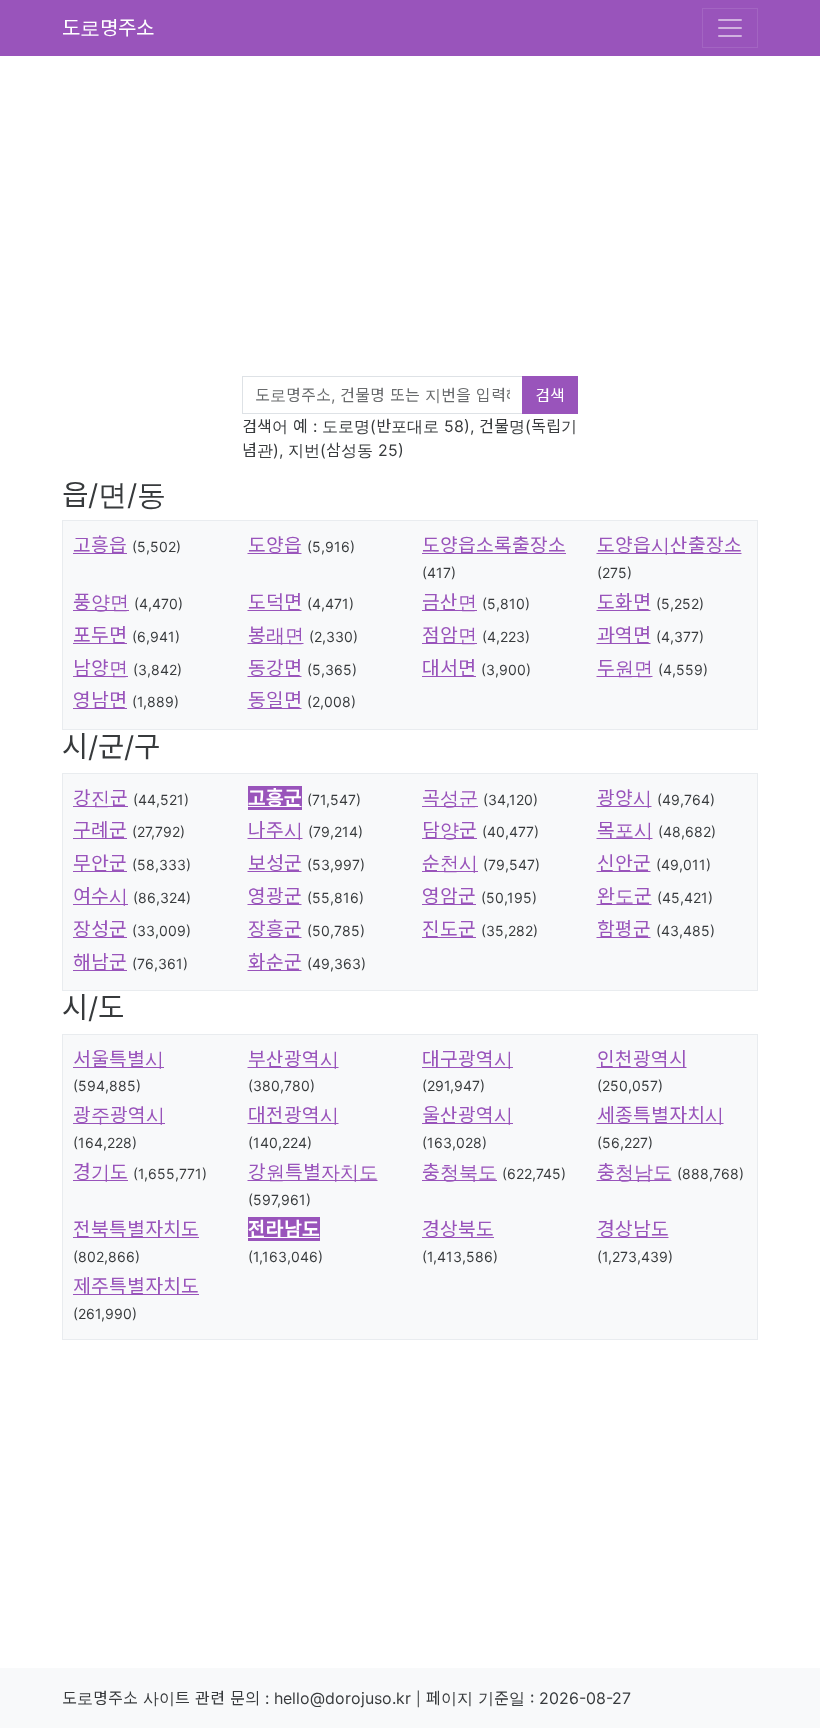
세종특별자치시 (660, 1115)
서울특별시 (118, 1059)
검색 (550, 395)
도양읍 (275, 545)
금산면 (449, 602)
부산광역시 (293, 1059)
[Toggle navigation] (730, 28)
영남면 (100, 700)
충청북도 (459, 1172)
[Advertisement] (422, 220)
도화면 (624, 602)
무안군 (100, 863)
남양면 (100, 668)
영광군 (275, 896)
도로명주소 (108, 28)
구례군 (100, 830)
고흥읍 (100, 545)
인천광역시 (642, 1059)
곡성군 (450, 798)
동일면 (275, 700)
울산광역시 (467, 1115)
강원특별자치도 (313, 1172)
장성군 (100, 929)
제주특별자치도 (136, 1286)
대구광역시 (467, 1059)
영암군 (449, 896)
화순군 (275, 962)
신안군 (624, 863)
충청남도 (634, 1172)
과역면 (624, 635)
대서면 (449, 668)
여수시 (100, 896)
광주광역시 (119, 1115)
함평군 (624, 929)
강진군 (100, 798)
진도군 (449, 929)
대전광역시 (293, 1115)
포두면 (100, 635)
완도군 (624, 896)
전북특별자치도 (136, 1229)
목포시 (625, 830)
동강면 (275, 668)
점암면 (449, 635)
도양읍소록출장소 (494, 545)
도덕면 (275, 602)
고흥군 (275, 798)
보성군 (275, 863)
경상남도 (633, 1229)
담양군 (449, 830)
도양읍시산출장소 (669, 545)
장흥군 (275, 929)
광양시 (624, 798)
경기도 (100, 1172)
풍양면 (101, 602)
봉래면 (276, 635)
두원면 (625, 668)
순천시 (450, 863)
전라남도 (284, 1229)
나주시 (275, 830)
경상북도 (458, 1229)
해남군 (100, 962)
